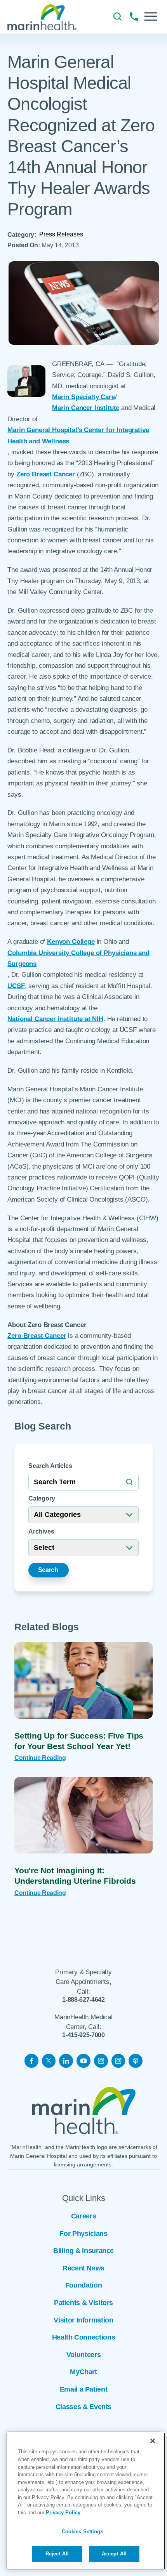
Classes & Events (83, 2407)
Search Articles (50, 1466)
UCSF (16, 986)
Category (42, 1498)
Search (48, 1570)
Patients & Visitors (83, 2303)
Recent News (83, 2268)
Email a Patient (84, 2389)
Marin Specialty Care (83, 397)
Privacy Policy (63, 2513)
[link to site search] (117, 17)
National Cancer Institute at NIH (55, 1019)
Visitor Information (83, 2320)
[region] (86, 2501)
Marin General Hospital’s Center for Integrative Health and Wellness (78, 435)
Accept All (114, 2554)
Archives (41, 1531)
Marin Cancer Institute (86, 408)
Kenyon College (71, 942)
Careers (84, 2216)
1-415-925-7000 (83, 2035)
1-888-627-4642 (83, 1999)
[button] (151, 17)
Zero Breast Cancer (46, 474)
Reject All (57, 2554)
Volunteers (83, 2355)
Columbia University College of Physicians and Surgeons (78, 958)
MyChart (83, 2372)
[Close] (153, 2441)
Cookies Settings (83, 2532)
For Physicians (83, 2234)
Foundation (83, 2285)
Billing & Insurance (83, 2251)
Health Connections (84, 2337)
